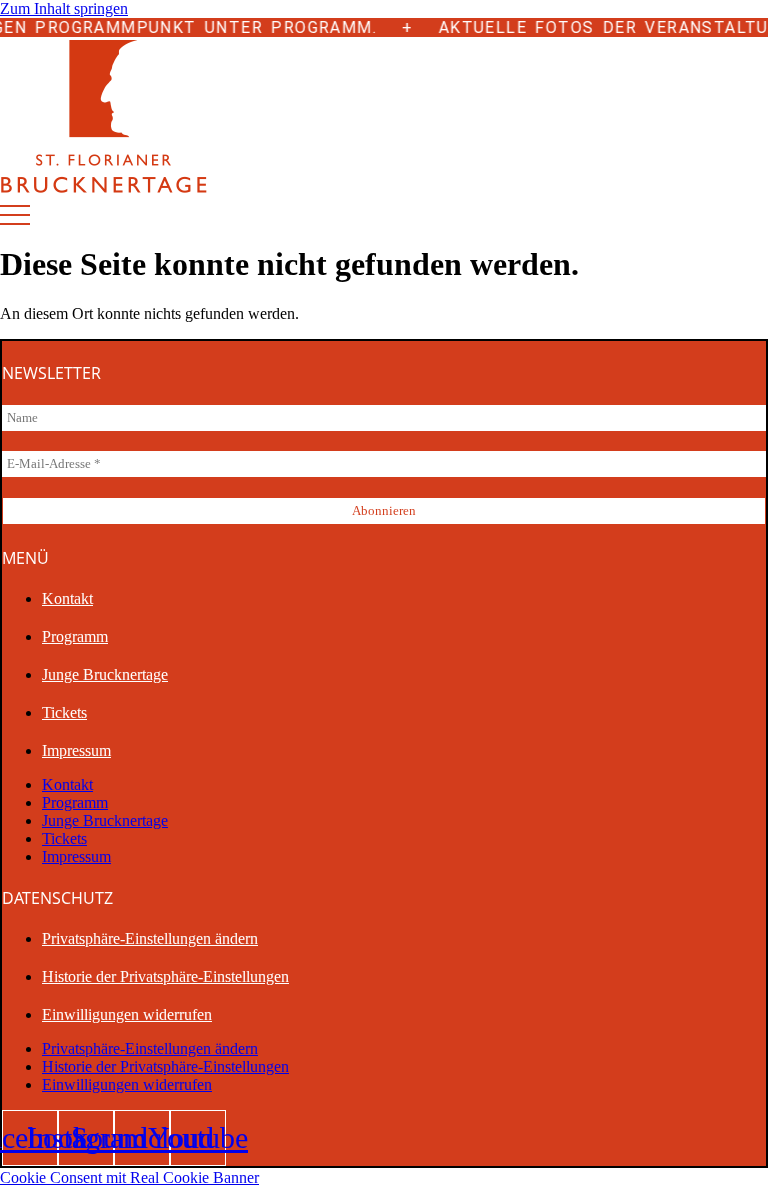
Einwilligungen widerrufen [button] (127, 1014)
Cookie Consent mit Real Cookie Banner (129, 1177)
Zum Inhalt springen (64, 8)
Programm (75, 636)
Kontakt (67, 598)
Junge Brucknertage (105, 674)
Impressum (76, 750)
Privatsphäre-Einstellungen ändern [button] (150, 938)
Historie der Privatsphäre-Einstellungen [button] (165, 976)
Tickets (64, 712)
